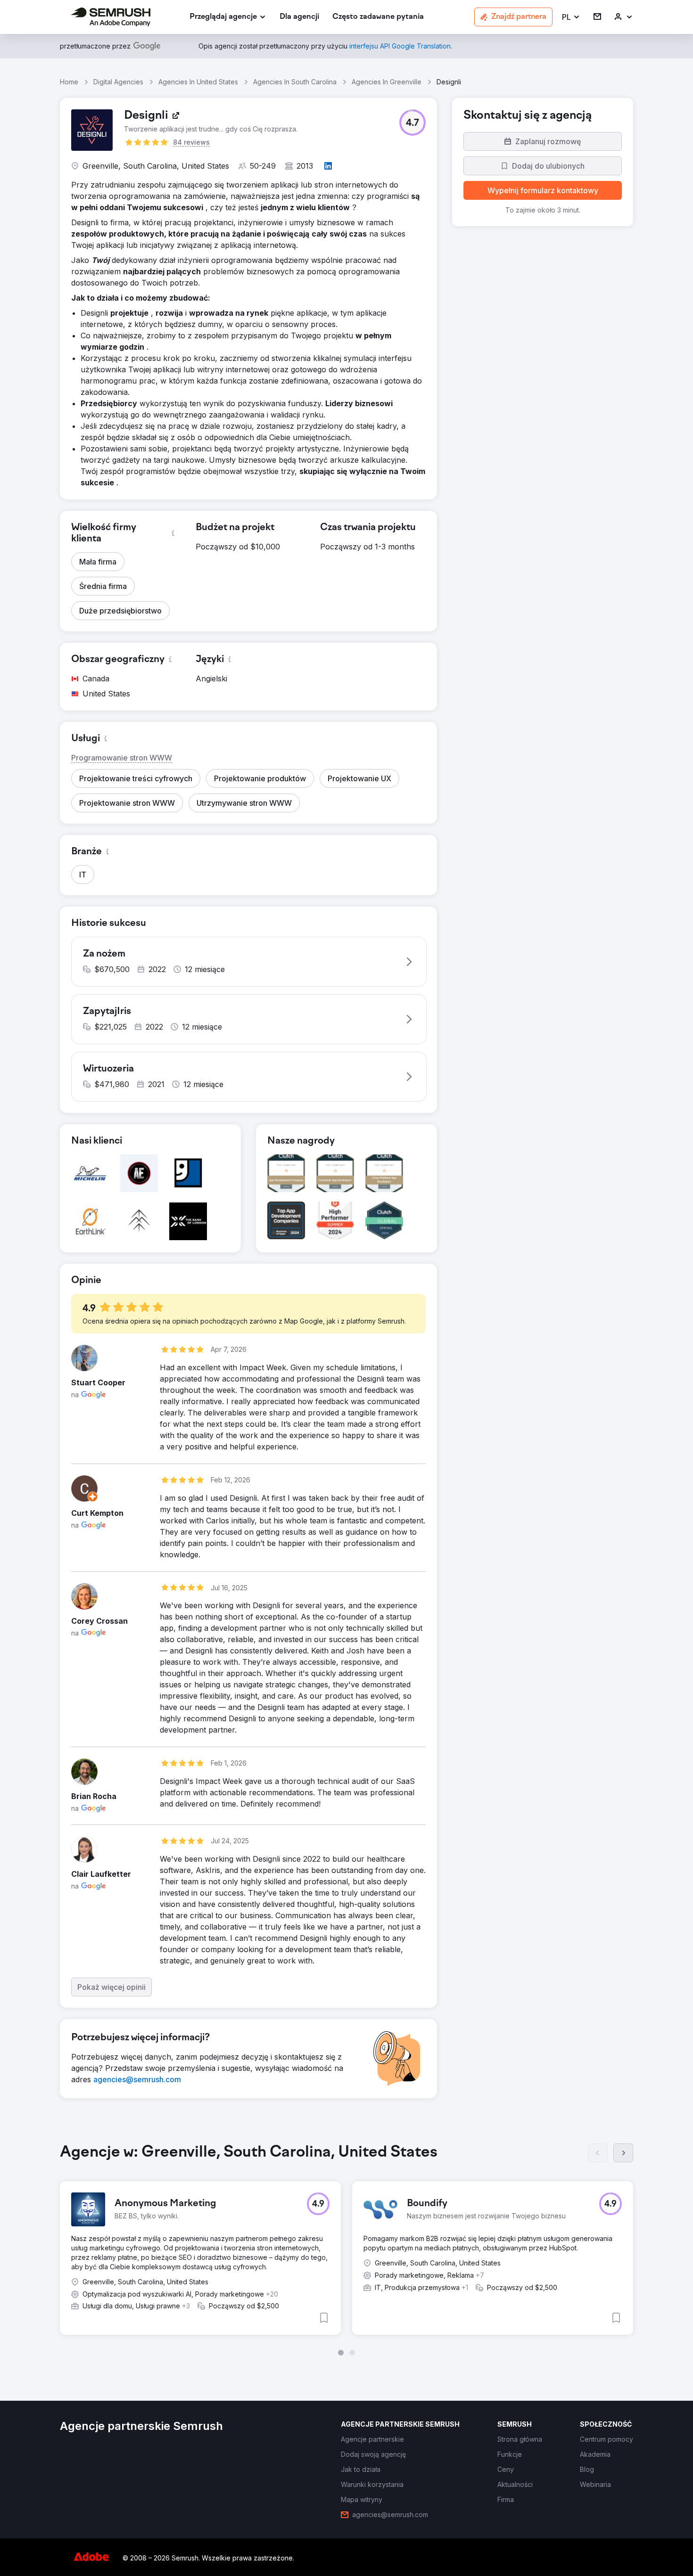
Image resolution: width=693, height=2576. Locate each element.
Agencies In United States (198, 82)
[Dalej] (623, 2153)
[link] (299, 17)
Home (69, 82)
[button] (571, 17)
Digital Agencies (118, 82)
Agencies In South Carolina (295, 82)
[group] (346, 2249)
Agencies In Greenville (387, 82)
